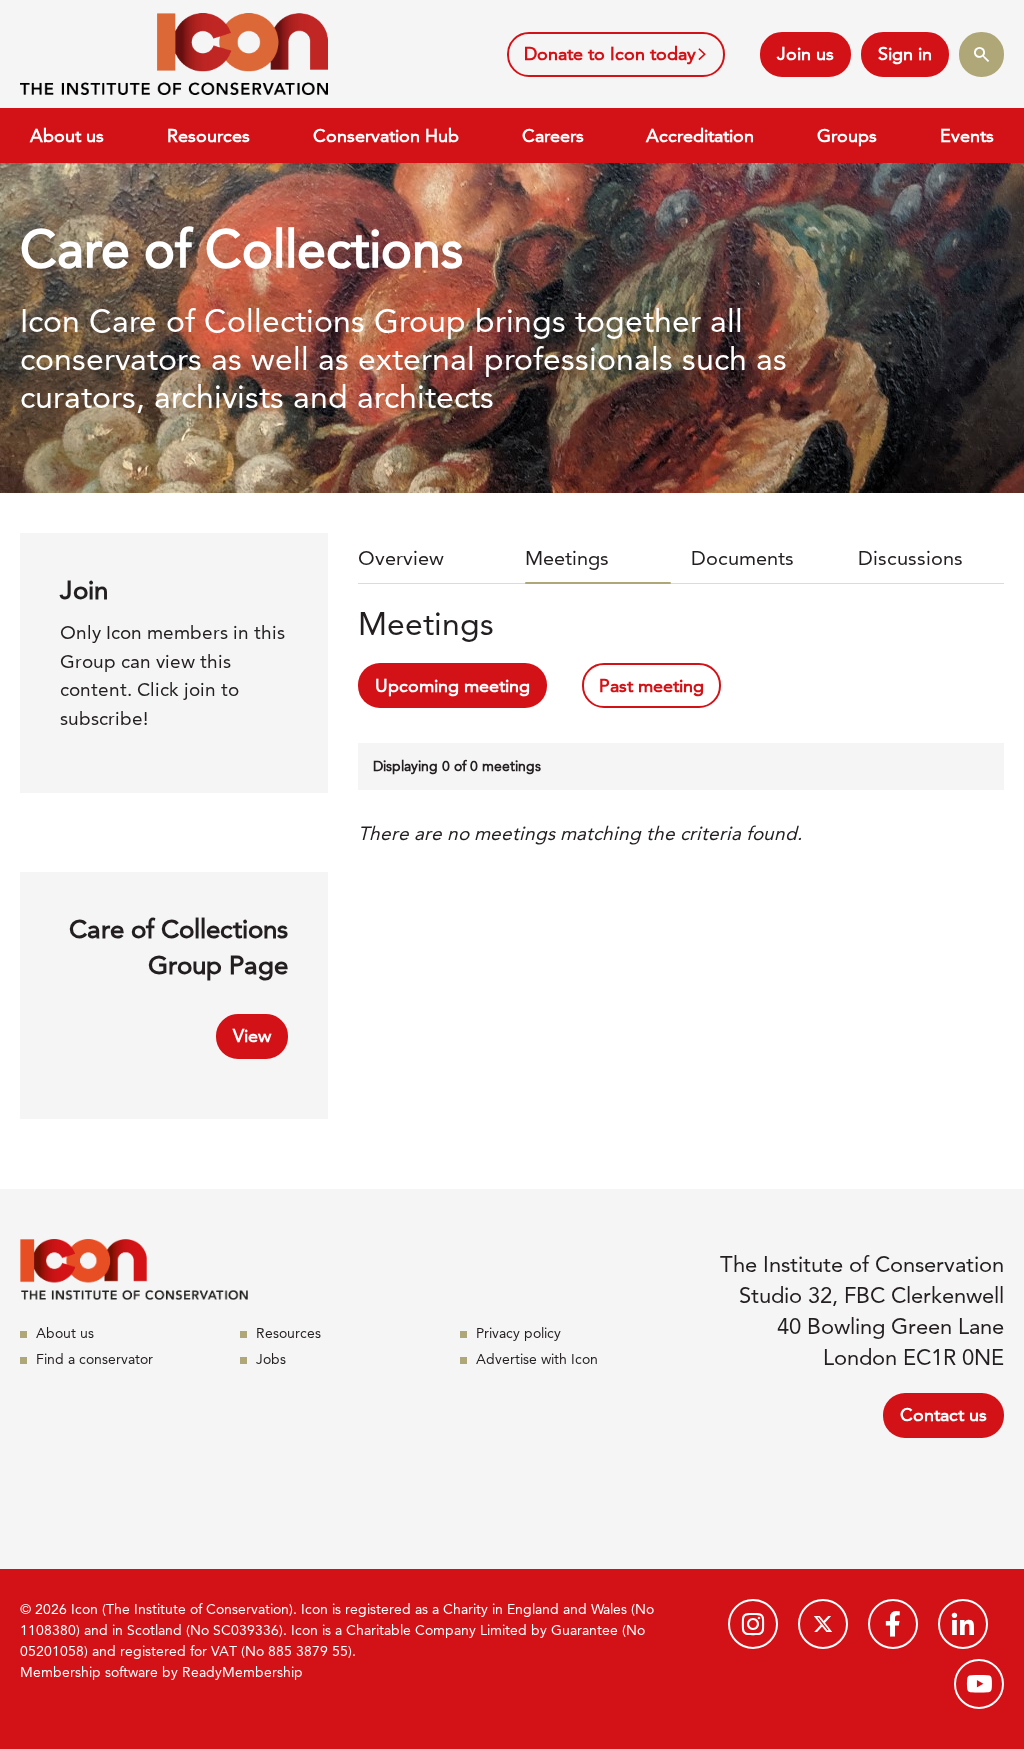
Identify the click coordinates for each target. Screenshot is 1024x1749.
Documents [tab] (742, 558)
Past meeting (651, 685)
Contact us (943, 1414)
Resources (208, 135)
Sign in (905, 53)
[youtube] (979, 1684)
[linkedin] (963, 1624)
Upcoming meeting (452, 685)
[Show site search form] (981, 54)
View (252, 1035)
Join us (805, 53)
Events (967, 135)
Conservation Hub (386, 135)
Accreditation (700, 135)
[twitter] (823, 1624)
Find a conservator (94, 1359)
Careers (553, 135)
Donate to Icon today (610, 53)
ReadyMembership (242, 1672)
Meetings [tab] (567, 558)
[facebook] (893, 1624)
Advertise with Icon (537, 1359)
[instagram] (753, 1624)
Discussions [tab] (910, 558)
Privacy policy (518, 1333)
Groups (847, 135)
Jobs (271, 1359)
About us (67, 135)
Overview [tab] (401, 558)
